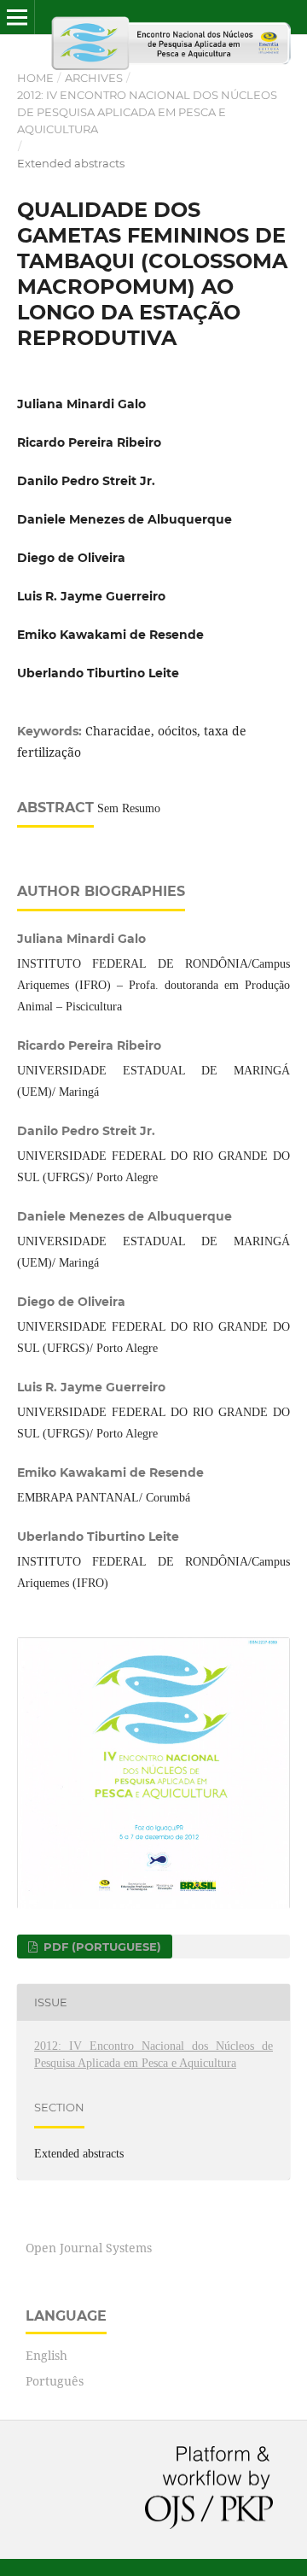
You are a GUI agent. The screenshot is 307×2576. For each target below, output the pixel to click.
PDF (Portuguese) (101, 1947)
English (46, 2355)
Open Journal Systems (89, 2248)
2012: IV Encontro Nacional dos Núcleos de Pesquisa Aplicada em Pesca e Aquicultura (147, 112)
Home (35, 78)
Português (55, 2381)
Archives (94, 78)
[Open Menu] (17, 17)
